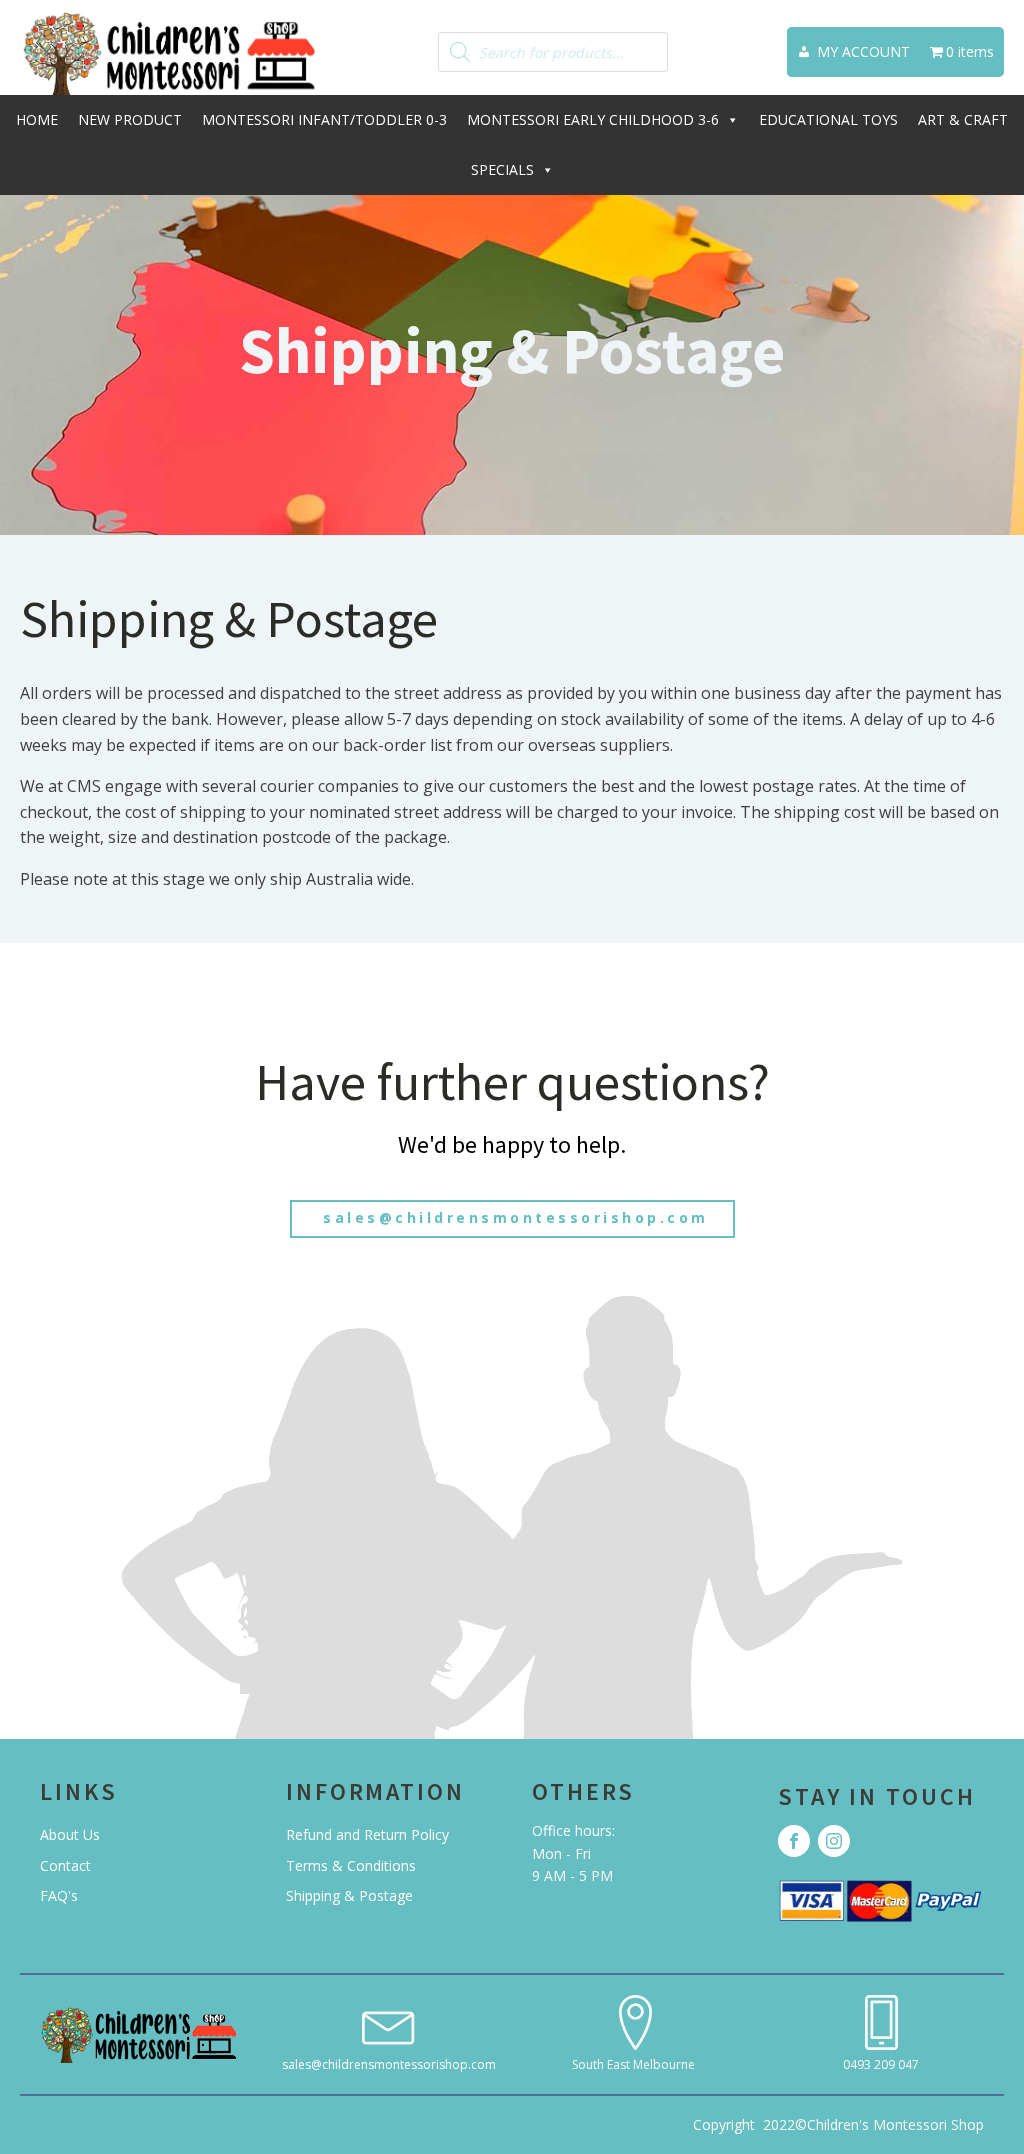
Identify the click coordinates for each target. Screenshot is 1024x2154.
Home (37, 119)
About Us (70, 1834)
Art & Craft (963, 119)
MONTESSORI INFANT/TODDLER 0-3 (324, 119)
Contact (65, 1865)
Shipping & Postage (349, 1895)
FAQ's (59, 1895)
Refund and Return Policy (367, 1834)
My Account (863, 51)
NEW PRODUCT (130, 119)
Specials (502, 169)
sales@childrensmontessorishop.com (512, 1217)
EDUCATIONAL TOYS (828, 119)
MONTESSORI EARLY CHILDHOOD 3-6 (593, 119)
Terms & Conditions (351, 1865)
